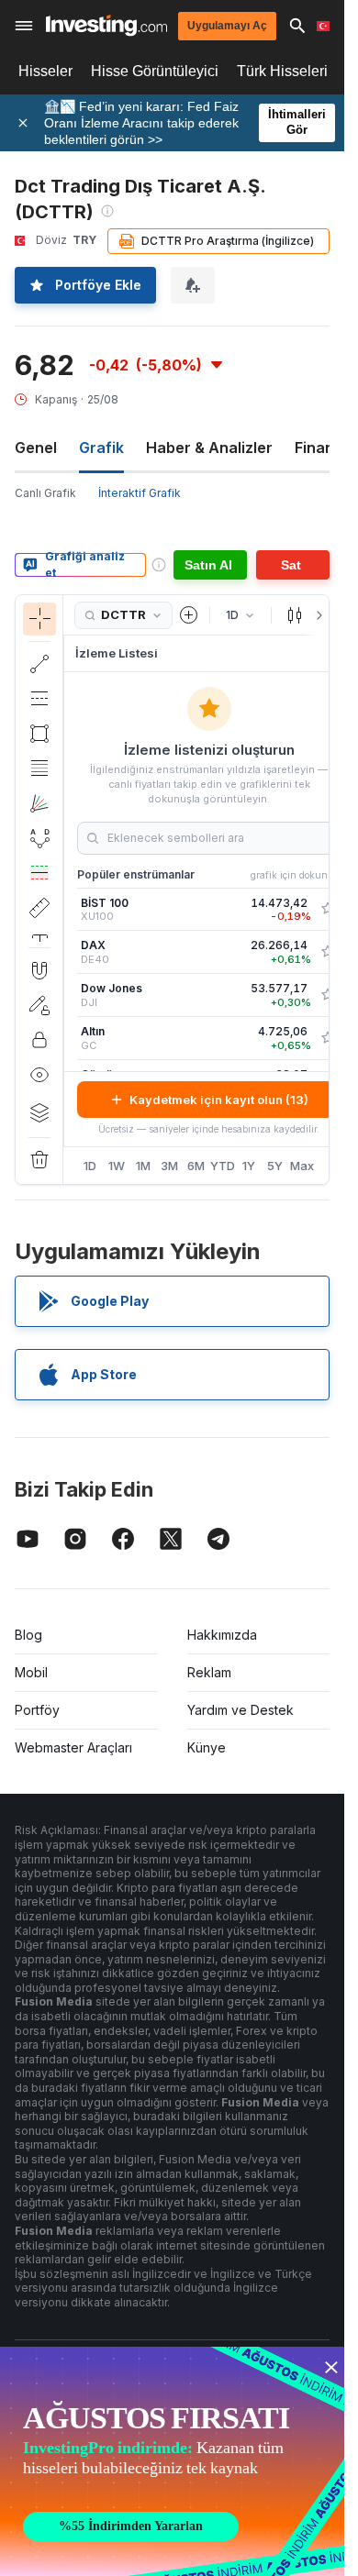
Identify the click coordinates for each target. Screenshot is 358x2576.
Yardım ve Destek (241, 1710)
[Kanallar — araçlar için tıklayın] (39, 699)
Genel (36, 448)
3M (169, 1166)
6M (196, 1166)
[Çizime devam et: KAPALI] (39, 1005)
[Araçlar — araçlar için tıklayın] (39, 908)
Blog (28, 1635)
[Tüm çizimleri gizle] (39, 1075)
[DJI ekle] (328, 995)
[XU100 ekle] (328, 909)
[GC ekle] (328, 1038)
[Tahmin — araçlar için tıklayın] (39, 873)
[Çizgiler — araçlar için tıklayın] (39, 664)
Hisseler (45, 71)
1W (117, 1166)
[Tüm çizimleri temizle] (39, 1160)
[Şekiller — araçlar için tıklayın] (39, 734)
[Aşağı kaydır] (39, 933)
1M (143, 1166)
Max (302, 1166)
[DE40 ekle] (328, 952)
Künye (207, 1747)
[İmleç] (39, 619)
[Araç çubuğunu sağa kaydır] (316, 615)
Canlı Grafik (45, 493)
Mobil (31, 1672)
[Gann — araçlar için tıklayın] (39, 803)
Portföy (37, 1710)
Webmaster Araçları (73, 1747)
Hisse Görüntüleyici (155, 71)
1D (90, 1166)
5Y (275, 1166)
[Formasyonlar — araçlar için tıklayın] (39, 838)
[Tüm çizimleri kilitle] (39, 1040)
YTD (223, 1166)
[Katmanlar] (39, 1112)
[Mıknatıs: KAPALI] (39, 970)
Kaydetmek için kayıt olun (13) (219, 1100)
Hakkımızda (222, 1635)
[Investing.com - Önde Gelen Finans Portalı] (106, 25)
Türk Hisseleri (282, 71)
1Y (249, 1166)
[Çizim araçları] (69, 890)
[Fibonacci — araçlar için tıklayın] (39, 768)
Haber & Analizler (209, 448)
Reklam (209, 1672)
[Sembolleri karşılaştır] (189, 615)
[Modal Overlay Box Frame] (174, 2461)
